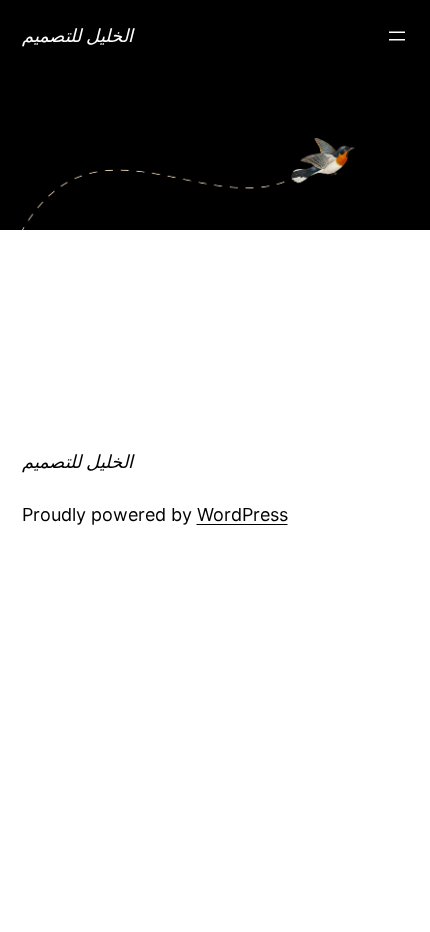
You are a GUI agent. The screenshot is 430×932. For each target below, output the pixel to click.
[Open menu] (397, 36)
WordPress (242, 514)
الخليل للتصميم (77, 35)
